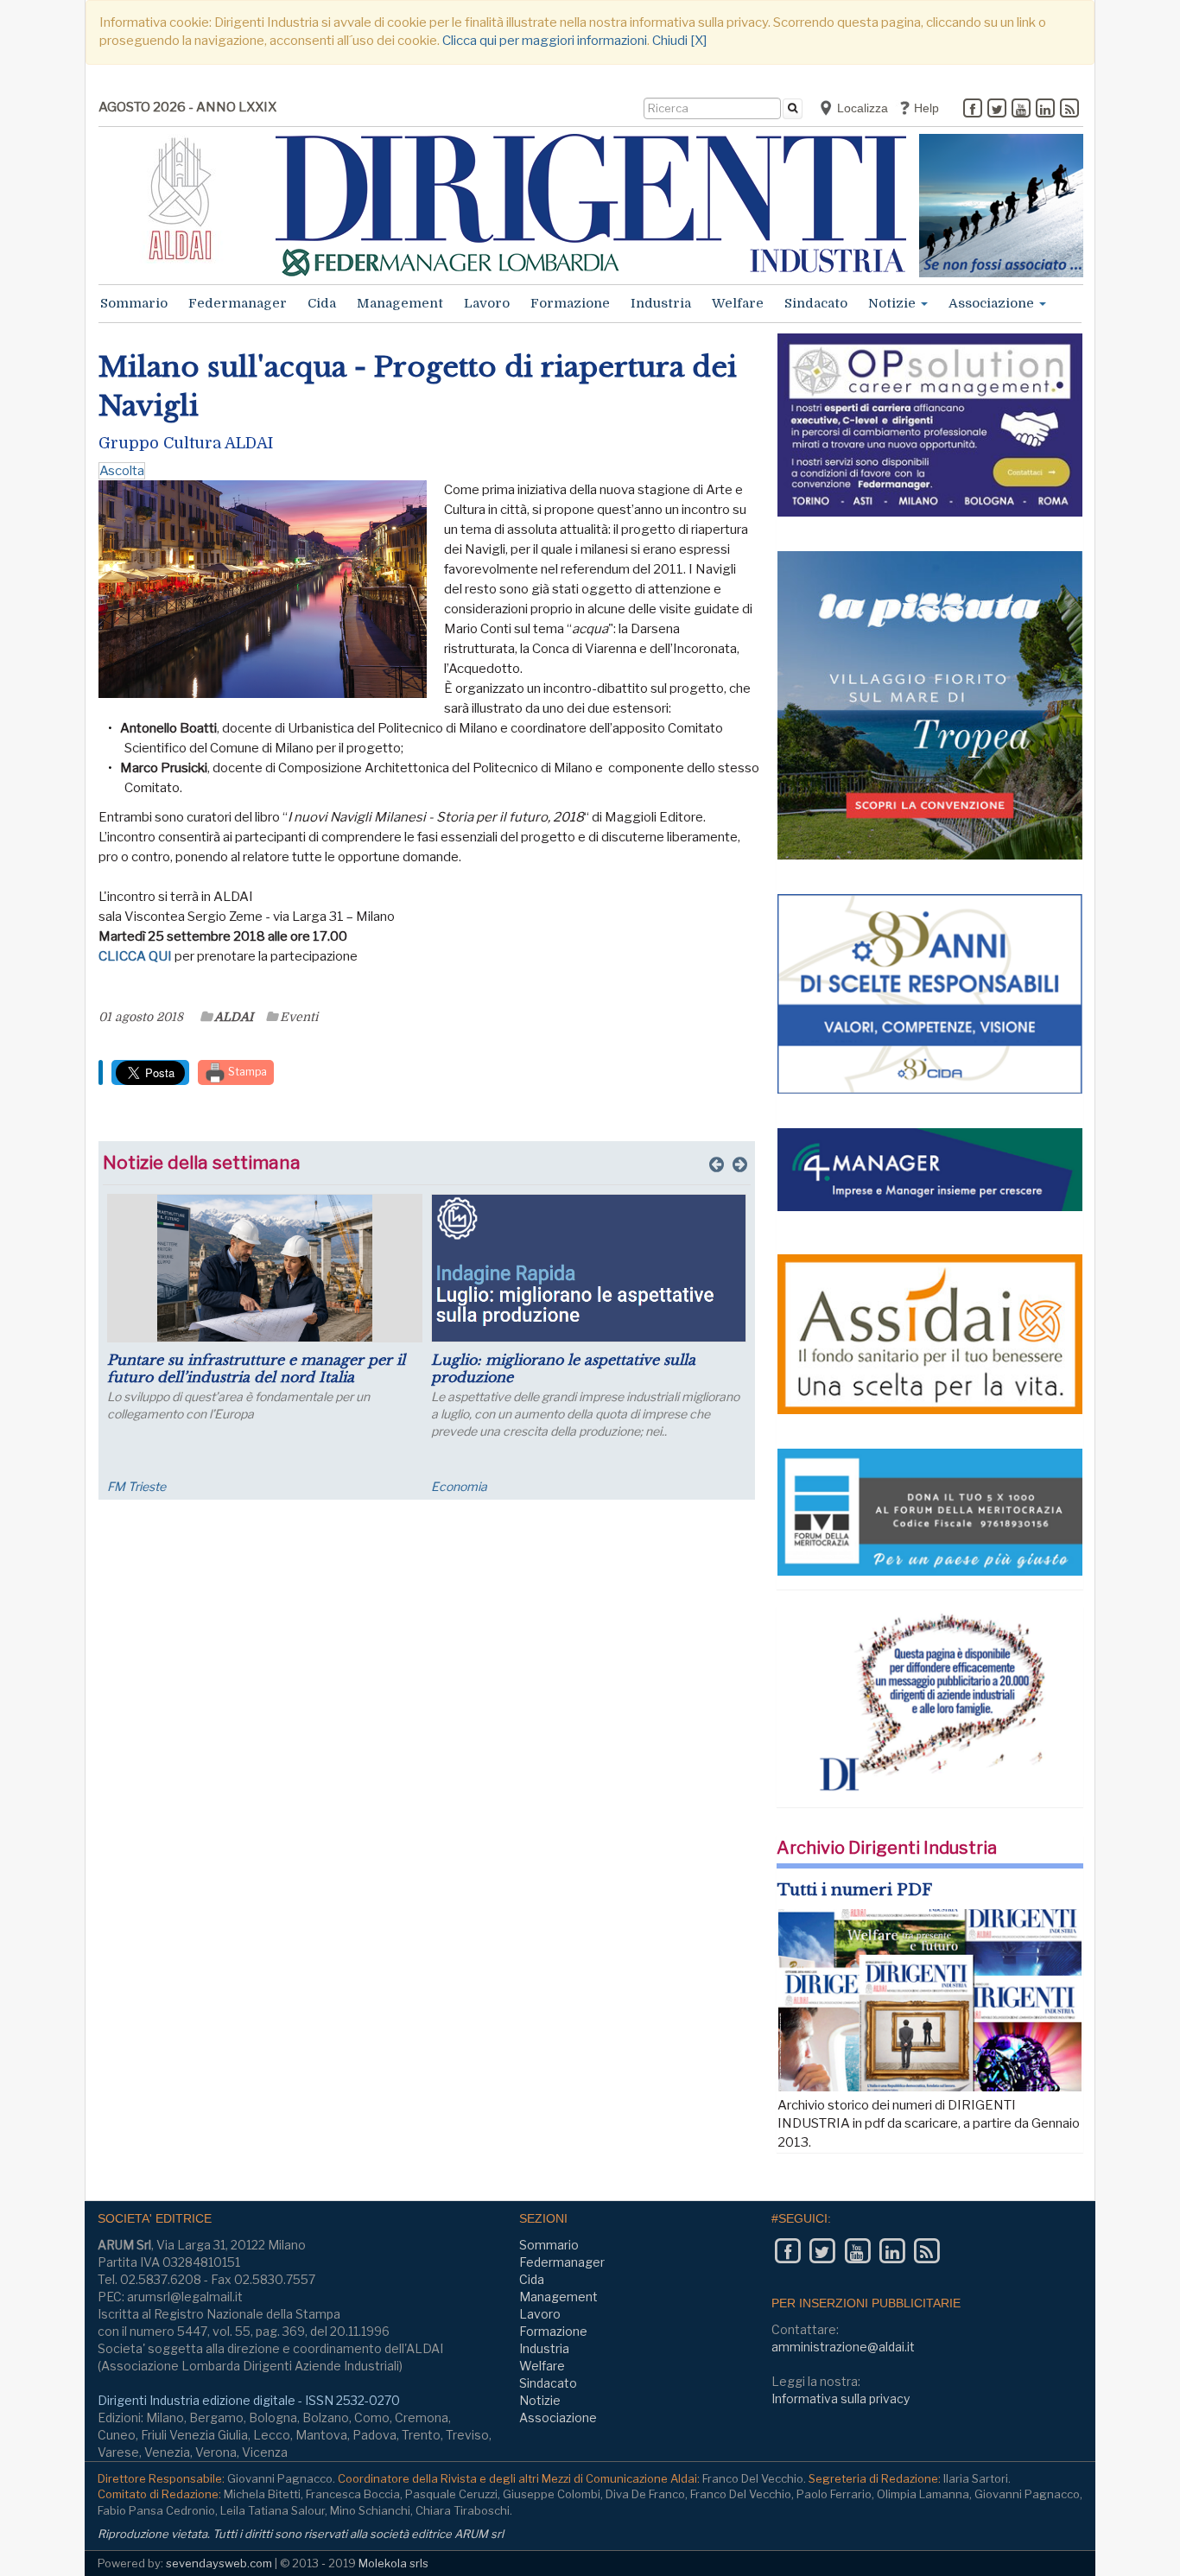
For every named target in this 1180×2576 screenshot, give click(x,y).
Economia (459, 1486)
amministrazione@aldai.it (843, 2347)
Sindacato (816, 303)
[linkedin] (1045, 110)
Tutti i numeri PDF (855, 1890)
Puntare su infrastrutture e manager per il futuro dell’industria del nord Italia (256, 1368)
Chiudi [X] (679, 41)
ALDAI (234, 1017)
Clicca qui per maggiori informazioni (545, 41)
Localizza (861, 108)
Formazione (570, 303)
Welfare (738, 303)
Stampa (246, 1072)
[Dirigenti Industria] (591, 205)
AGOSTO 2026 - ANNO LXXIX (187, 107)
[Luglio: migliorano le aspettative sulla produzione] (589, 1268)
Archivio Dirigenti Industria (887, 1848)
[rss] (1069, 110)
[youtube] (1021, 110)
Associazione (993, 303)
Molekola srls (393, 2563)
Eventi (299, 1017)
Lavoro (487, 303)
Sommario (134, 303)
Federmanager (238, 303)
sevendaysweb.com (219, 2563)
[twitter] (997, 110)
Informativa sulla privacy (841, 2398)
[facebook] (973, 110)
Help (925, 108)
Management (400, 303)
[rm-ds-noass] (1001, 206)
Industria (661, 303)
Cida (322, 303)
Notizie (894, 303)
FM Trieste (136, 1486)
